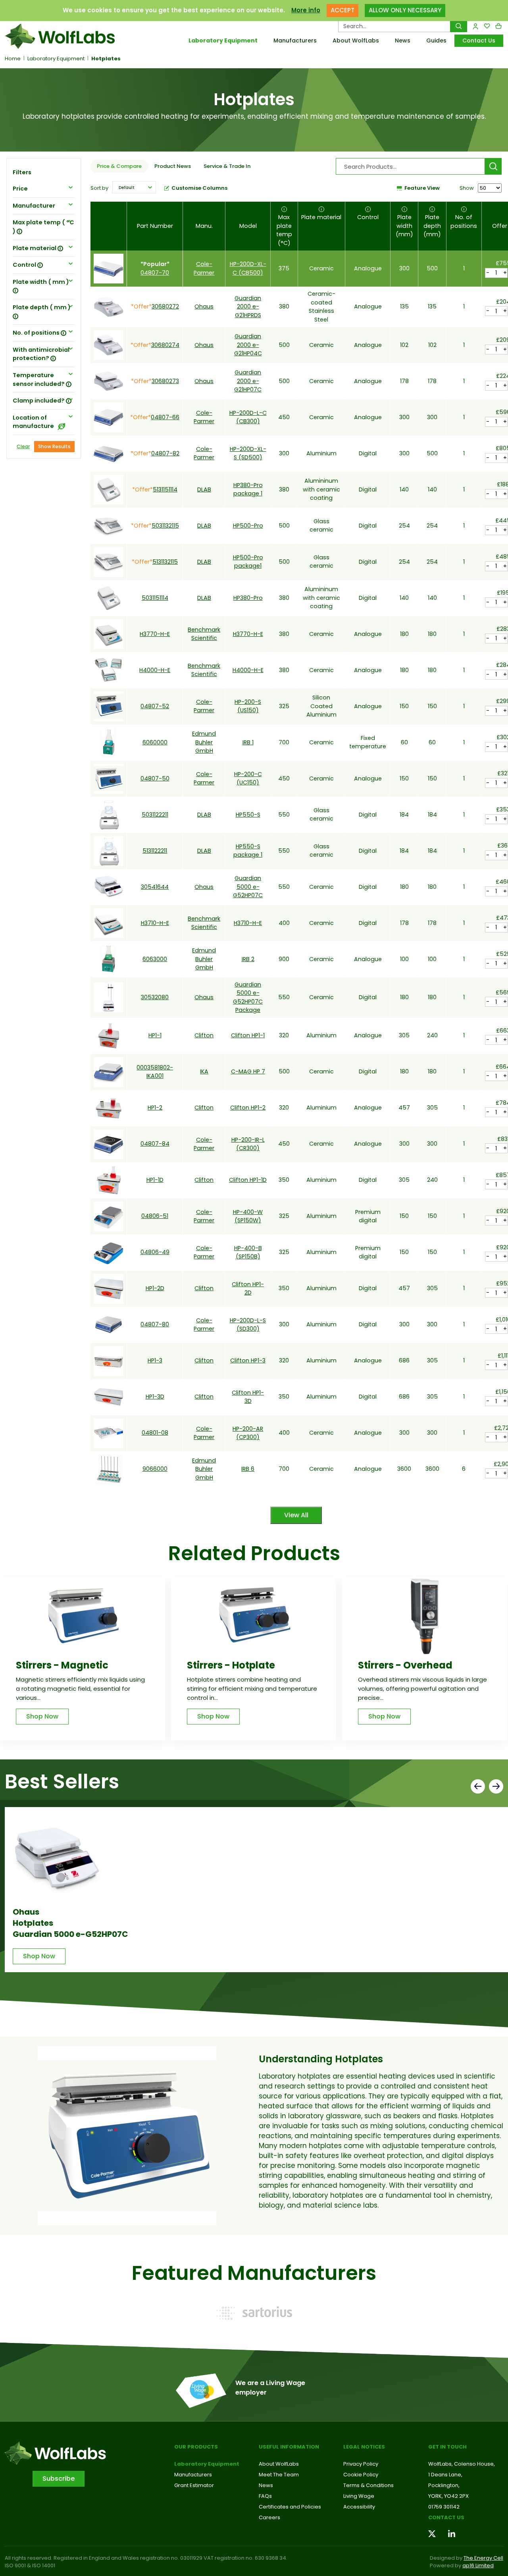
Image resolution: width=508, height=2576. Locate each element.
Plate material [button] (35, 248)
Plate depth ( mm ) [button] (42, 307)
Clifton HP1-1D (248, 1180)
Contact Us (479, 40)
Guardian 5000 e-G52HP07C (248, 887)
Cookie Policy (361, 2475)
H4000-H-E (155, 670)
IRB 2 (248, 959)
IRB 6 (248, 1469)
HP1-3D (155, 1397)
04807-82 (165, 453)
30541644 (155, 887)
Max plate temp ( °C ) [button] (43, 227)
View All (296, 1515)
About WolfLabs (356, 40)
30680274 (165, 345)
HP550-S (248, 815)
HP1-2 (155, 1108)
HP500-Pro (248, 526)
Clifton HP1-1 (248, 1035)
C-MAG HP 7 (248, 1071)
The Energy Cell (483, 2558)
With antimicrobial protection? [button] (41, 354)
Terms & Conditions (368, 2485)
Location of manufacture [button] (34, 422)
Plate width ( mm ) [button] (41, 282)
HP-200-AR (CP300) (248, 1433)
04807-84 (155, 1144)
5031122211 (155, 815)
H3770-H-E (155, 634)
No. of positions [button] (37, 333)
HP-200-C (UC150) (248, 778)
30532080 (155, 997)
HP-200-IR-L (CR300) (248, 1144)
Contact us (446, 2517)
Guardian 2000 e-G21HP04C (248, 345)
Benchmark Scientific (204, 634)
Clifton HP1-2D (248, 1288)
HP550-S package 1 (248, 851)
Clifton (204, 1035)
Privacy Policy (361, 2464)
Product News (173, 166)
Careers (269, 2517)
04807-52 (155, 706)
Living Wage (359, 2496)
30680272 (165, 306)
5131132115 (165, 562)
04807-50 (155, 778)
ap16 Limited (478, 2565)
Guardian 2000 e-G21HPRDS (248, 307)
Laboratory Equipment (223, 40)
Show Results (54, 446)
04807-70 (155, 273)
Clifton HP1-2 (248, 1108)
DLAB (204, 489)
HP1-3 (155, 1360)
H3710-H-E (155, 923)
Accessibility (359, 2507)
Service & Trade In (227, 166)
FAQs (265, 2496)
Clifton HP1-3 (248, 1360)
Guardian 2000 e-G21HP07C (248, 381)
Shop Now (42, 1716)
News (403, 40)
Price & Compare (119, 166)
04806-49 (155, 1252)
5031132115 (165, 526)
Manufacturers (295, 40)
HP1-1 (155, 1035)
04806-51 (155, 1216)
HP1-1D (155, 1180)
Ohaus (204, 306)
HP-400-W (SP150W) (248, 1216)
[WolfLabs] (63, 36)
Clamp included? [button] (39, 401)
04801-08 (155, 1433)
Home (13, 59)
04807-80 (155, 1324)
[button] (134, 187)
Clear (23, 446)
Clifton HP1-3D (248, 1397)
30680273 (165, 381)
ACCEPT (343, 10)
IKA (204, 1071)
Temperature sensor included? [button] (39, 380)
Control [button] (25, 265)
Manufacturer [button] (34, 206)
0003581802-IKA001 (155, 1072)
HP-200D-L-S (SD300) (248, 1325)
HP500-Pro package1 (248, 562)
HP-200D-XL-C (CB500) (248, 268)
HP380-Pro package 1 (248, 489)
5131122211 (155, 851)
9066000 (155, 1469)
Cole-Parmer (204, 268)
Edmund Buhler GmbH (204, 742)
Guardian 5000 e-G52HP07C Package (248, 997)
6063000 (155, 959)
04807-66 (165, 417)
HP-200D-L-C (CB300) (248, 417)
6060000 (155, 742)
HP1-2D (155, 1288)
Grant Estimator (194, 2485)
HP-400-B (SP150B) (248, 1252)
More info (306, 10)
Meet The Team (279, 2475)
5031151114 (155, 598)
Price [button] (20, 189)
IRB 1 (248, 742)
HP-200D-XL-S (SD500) (248, 453)
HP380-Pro (248, 598)
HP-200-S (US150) (248, 706)
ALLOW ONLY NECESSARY (405, 10)
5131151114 (165, 489)
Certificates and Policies (290, 2507)
